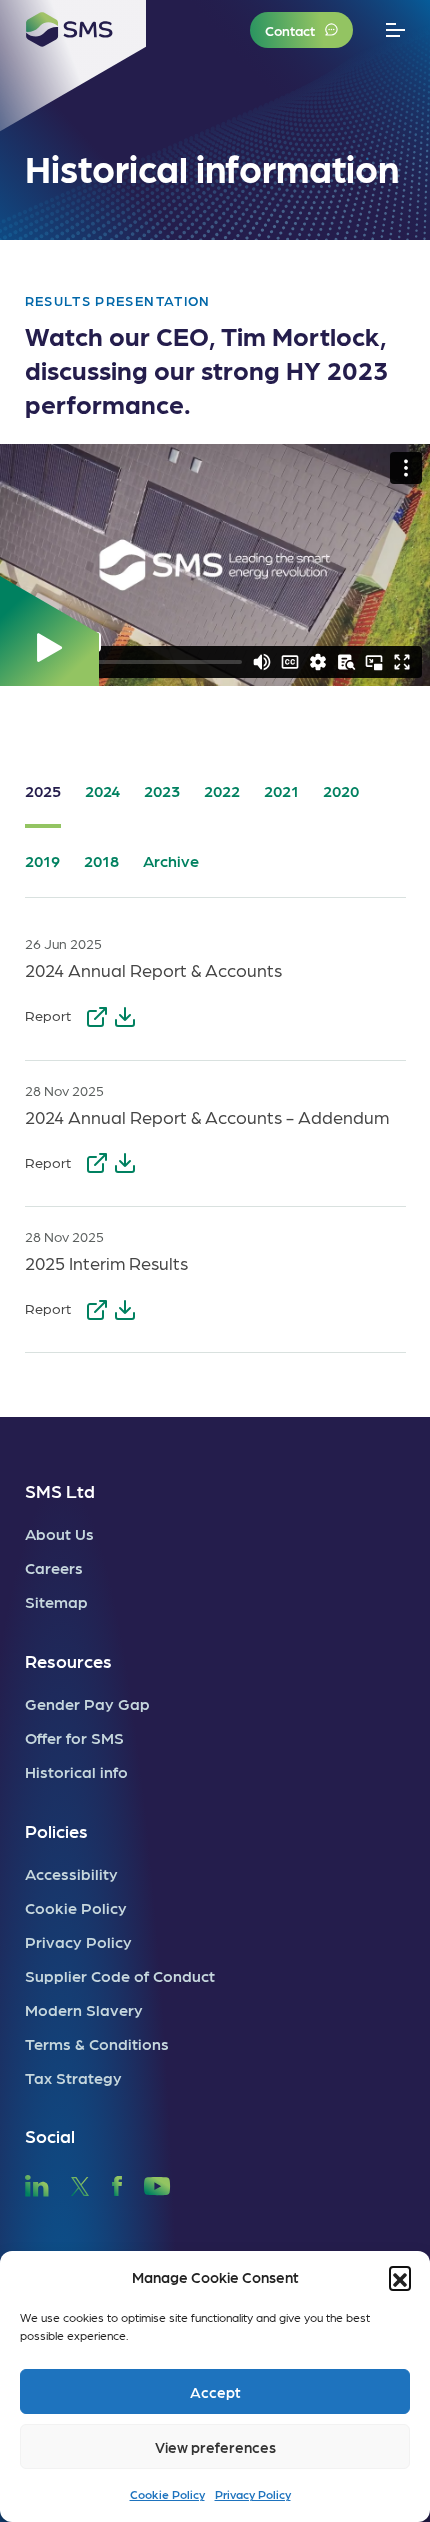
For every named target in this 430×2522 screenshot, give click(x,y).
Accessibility (71, 1873)
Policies (56, 1830)
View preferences (215, 2447)
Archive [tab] (171, 860)
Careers (54, 1567)
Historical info (76, 1771)
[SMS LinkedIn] (37, 2182)
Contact (290, 30)
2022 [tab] (222, 790)
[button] (400, 2277)
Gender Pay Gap (87, 1703)
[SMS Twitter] (80, 2182)
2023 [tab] (162, 790)
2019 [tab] (42, 860)
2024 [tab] (102, 790)
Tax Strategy (73, 2077)
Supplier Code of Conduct (120, 1975)
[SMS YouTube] (157, 2182)
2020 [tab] (341, 790)
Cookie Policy (167, 2494)
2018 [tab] (101, 860)
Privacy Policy (253, 2494)
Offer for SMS (74, 1737)
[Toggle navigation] (395, 30)
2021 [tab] (281, 790)
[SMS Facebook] (117, 2182)
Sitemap (56, 1601)
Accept (215, 2392)
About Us (59, 1533)
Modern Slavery (84, 2009)
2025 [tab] (43, 790)
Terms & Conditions (97, 2043)
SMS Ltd (60, 1490)
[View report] (99, 1013)
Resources (68, 1660)
